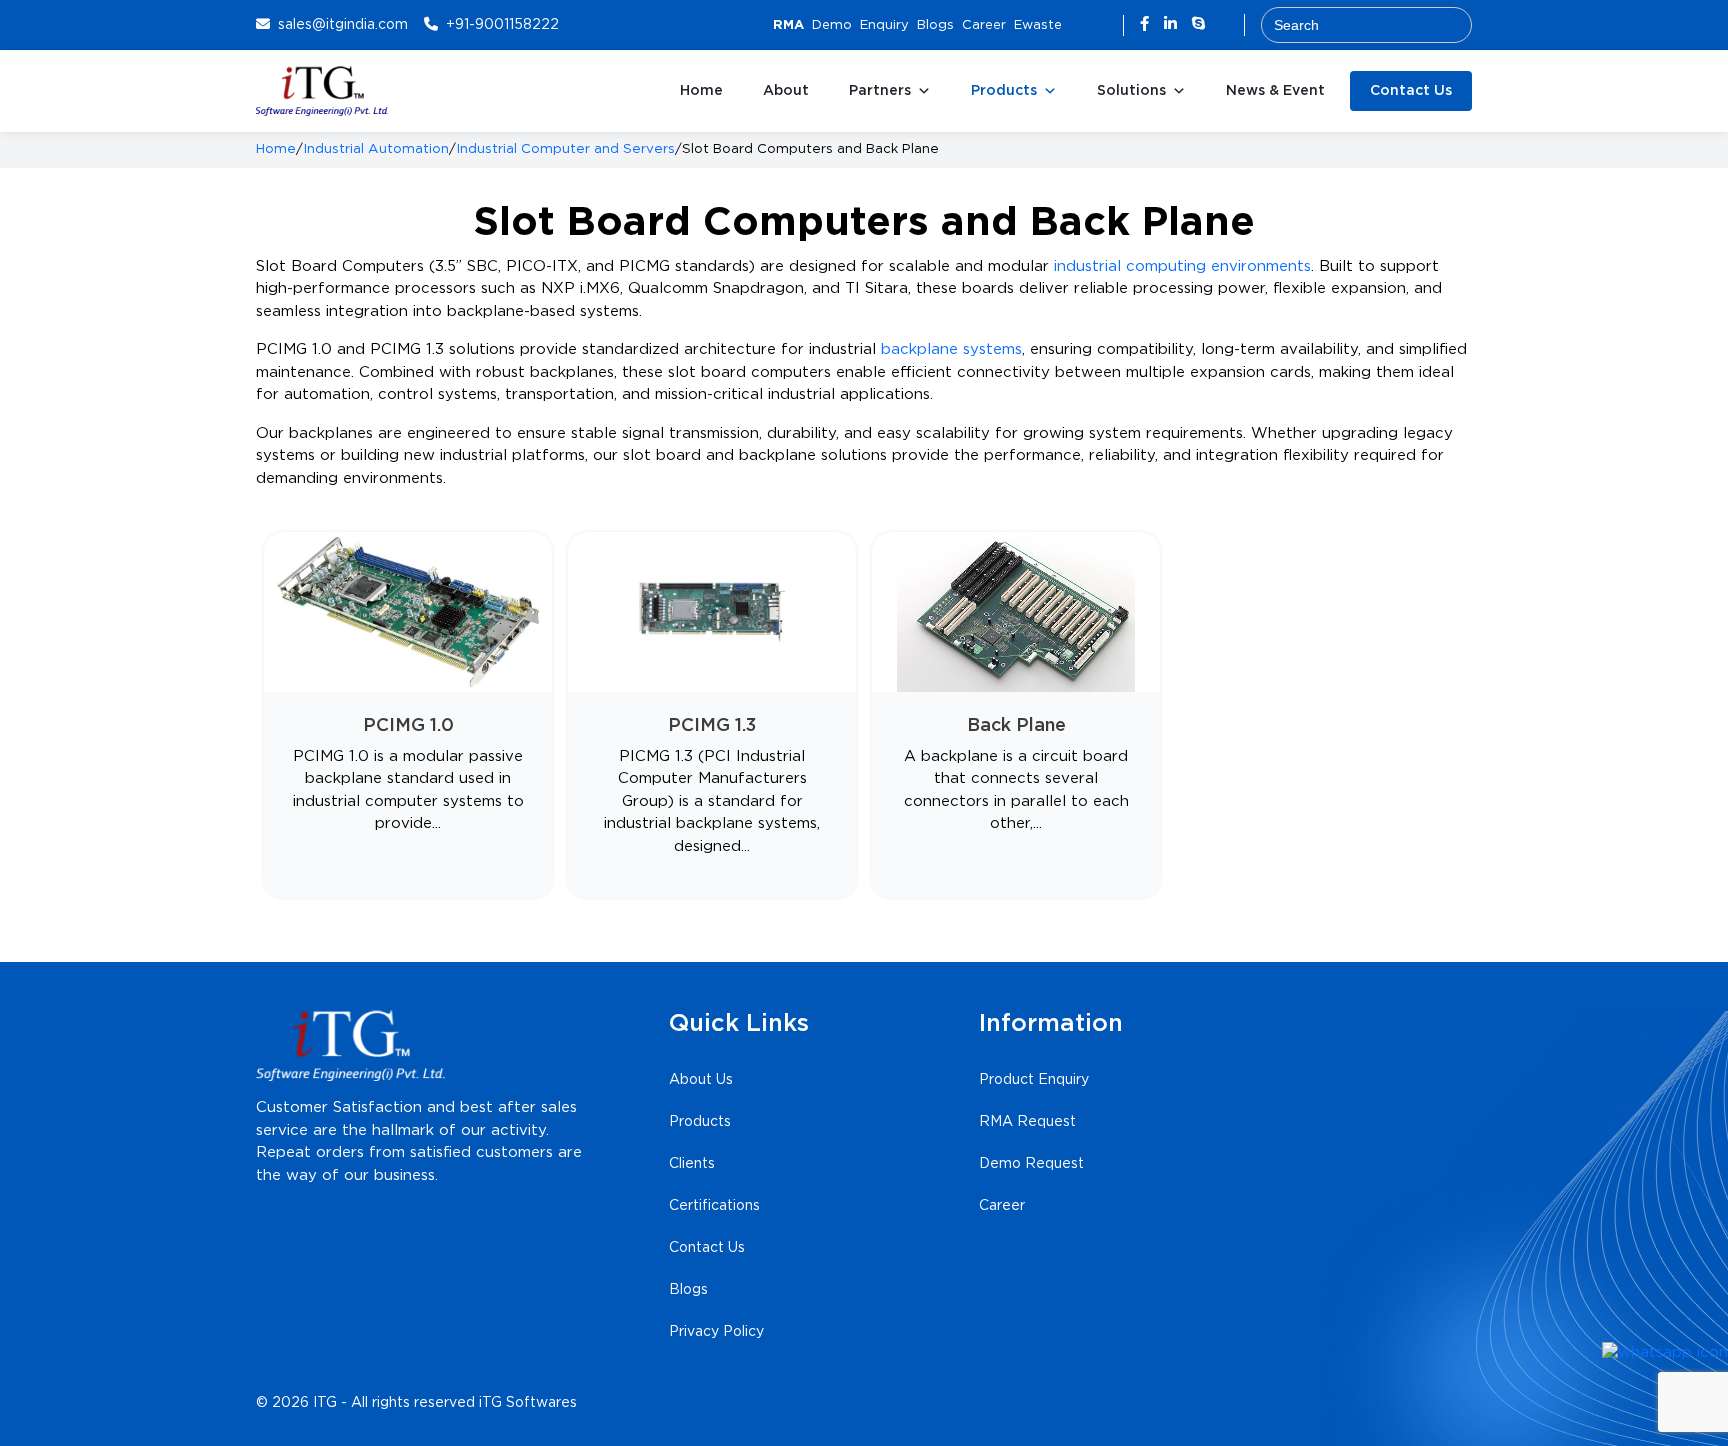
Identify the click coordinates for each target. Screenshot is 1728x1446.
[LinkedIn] (1173, 24)
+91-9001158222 (502, 25)
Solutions (1131, 91)
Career (984, 25)
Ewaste (1038, 25)
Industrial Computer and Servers (565, 149)
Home (701, 91)
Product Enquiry (1034, 1080)
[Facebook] (1147, 24)
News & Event (1275, 91)
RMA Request (1027, 1122)
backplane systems (951, 349)
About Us (701, 1080)
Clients (692, 1164)
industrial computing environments (1182, 266)
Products (1004, 91)
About (786, 91)
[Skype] (1198, 24)
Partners (880, 91)
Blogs (935, 25)
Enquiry (884, 25)
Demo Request (1031, 1164)
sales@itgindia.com (343, 25)
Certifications (714, 1206)
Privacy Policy (716, 1332)
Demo (832, 25)
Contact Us (1411, 91)
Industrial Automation (376, 149)
